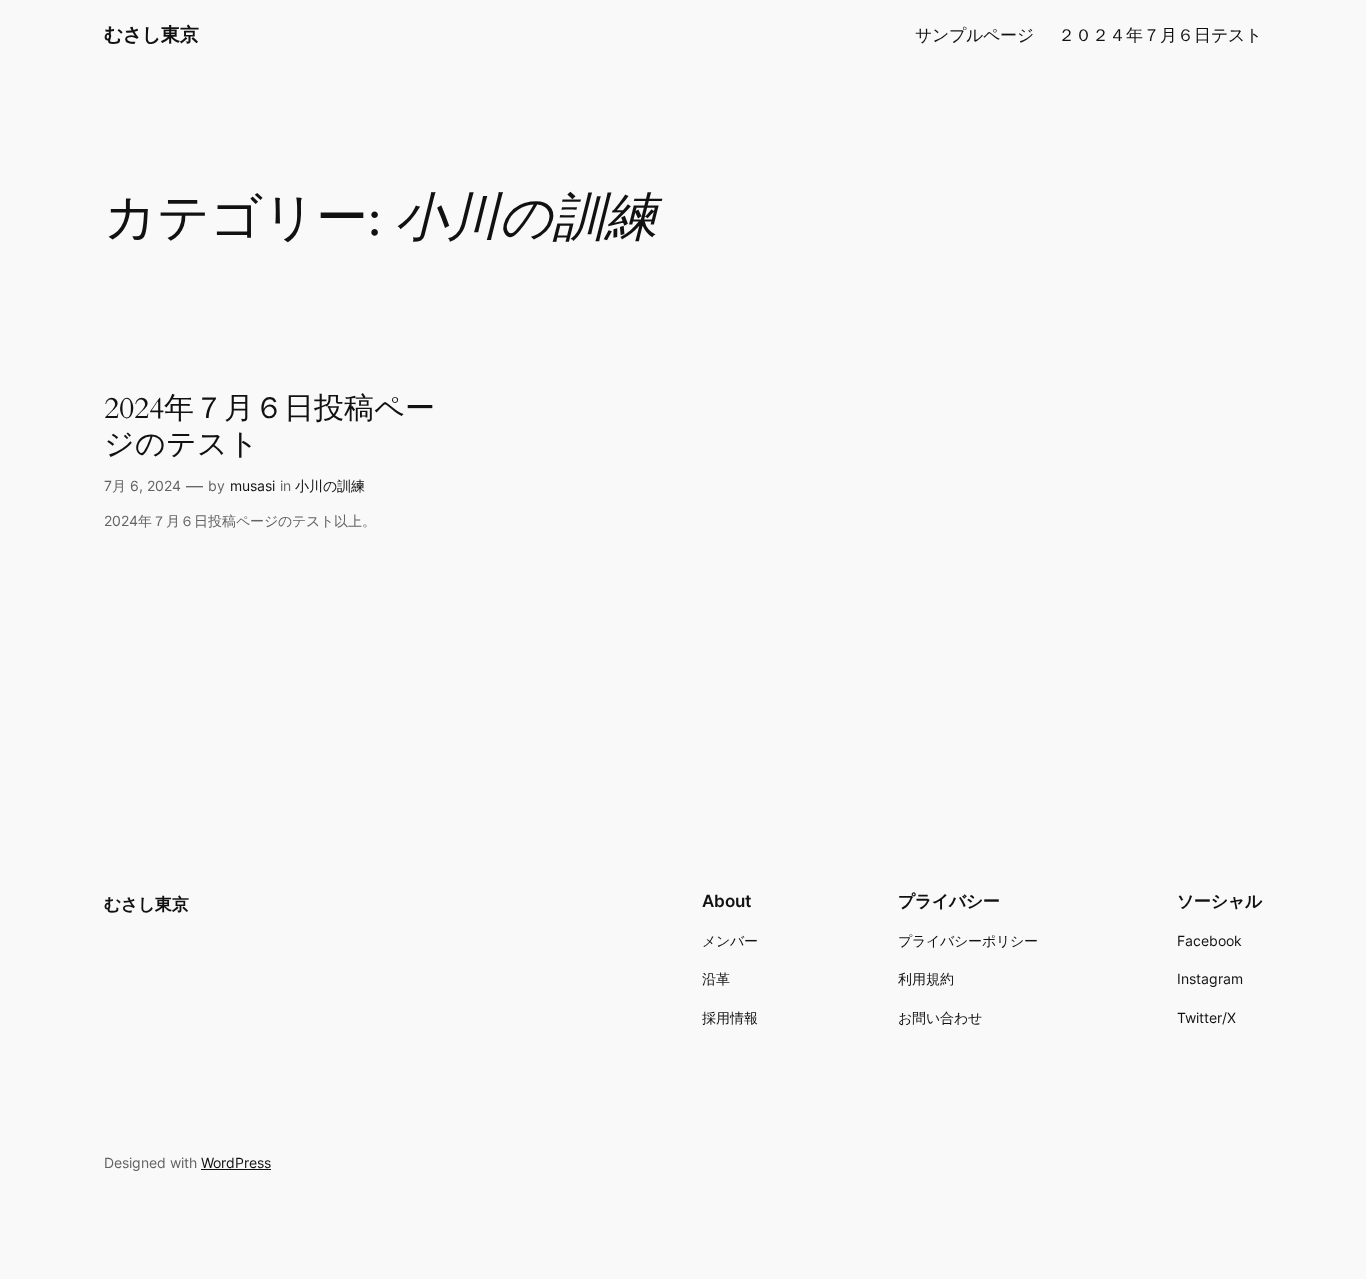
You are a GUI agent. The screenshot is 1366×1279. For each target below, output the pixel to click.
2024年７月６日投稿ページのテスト (269, 427)
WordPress (236, 1162)
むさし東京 (151, 34)
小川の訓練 (330, 485)
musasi (252, 485)
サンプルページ (974, 35)
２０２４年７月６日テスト (1160, 35)
